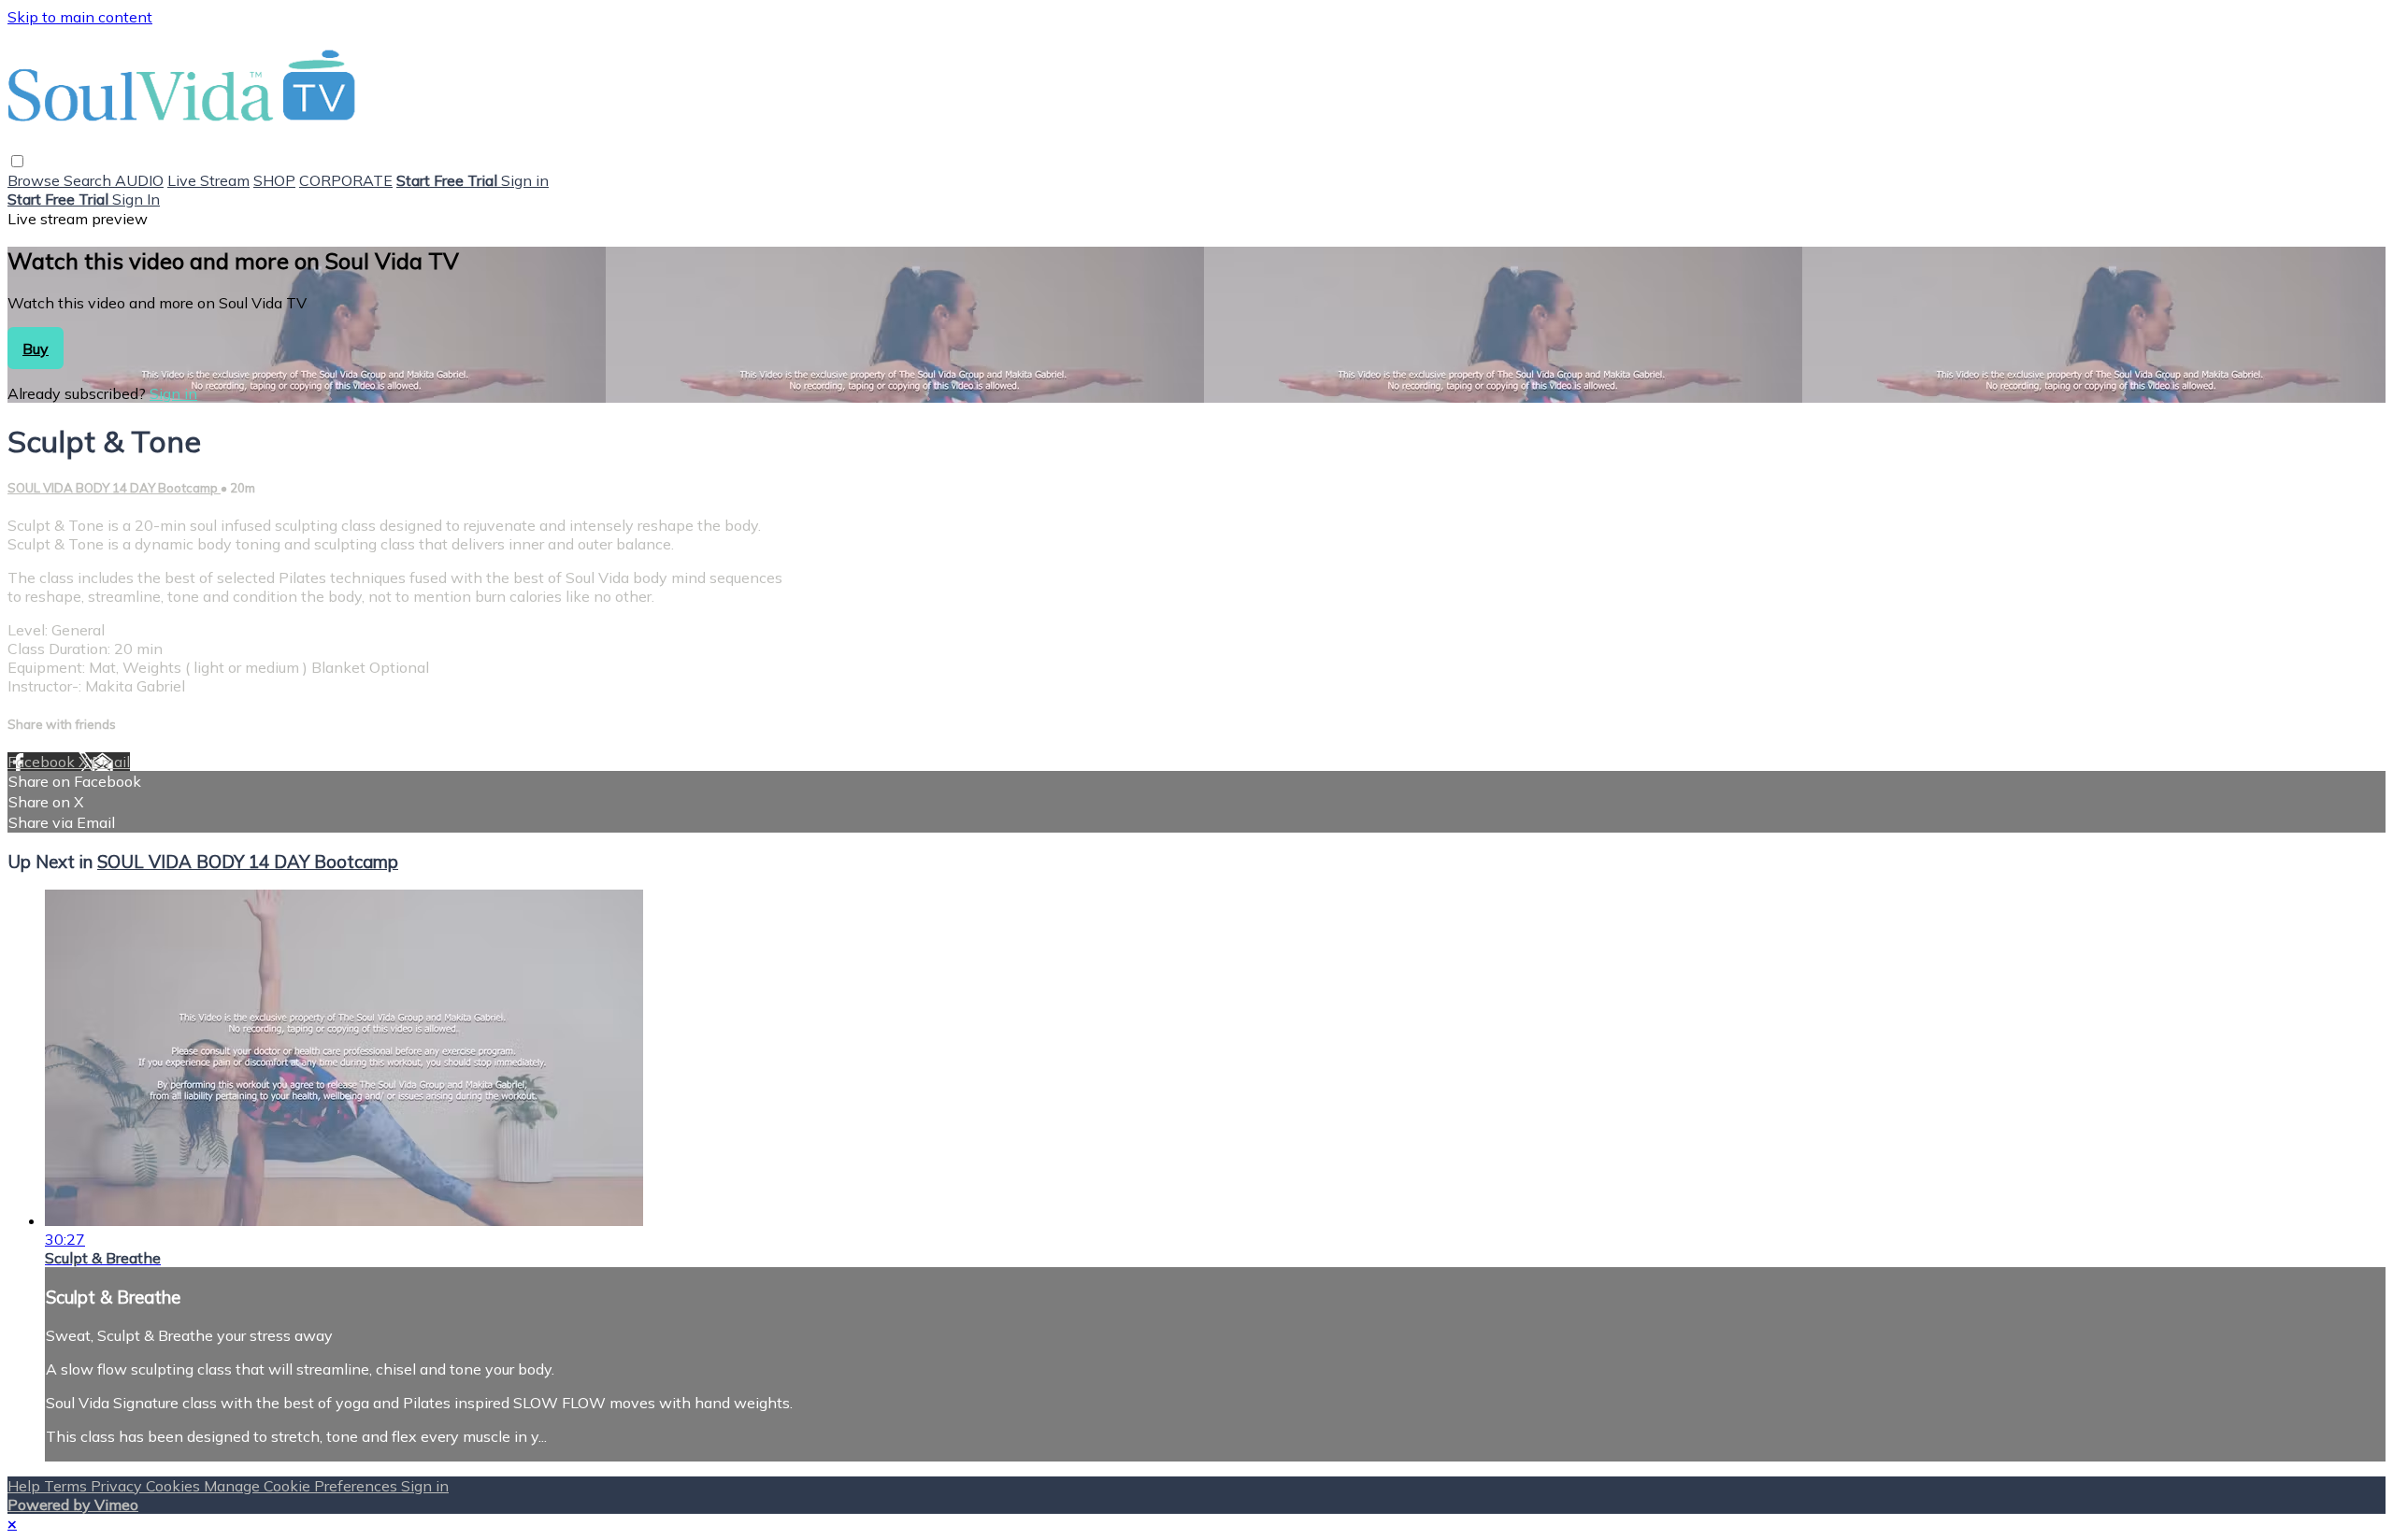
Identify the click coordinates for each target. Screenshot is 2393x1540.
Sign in (525, 180)
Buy (36, 349)
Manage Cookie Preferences (302, 1486)
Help (26, 1486)
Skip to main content (80, 17)
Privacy (118, 1486)
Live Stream (208, 180)
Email (111, 762)
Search (89, 180)
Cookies (175, 1486)
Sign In (136, 199)
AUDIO (139, 180)
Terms (67, 1486)
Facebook (43, 762)
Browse (36, 180)
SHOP (274, 180)
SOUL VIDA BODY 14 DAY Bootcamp (114, 488)
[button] (17, 161)
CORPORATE (346, 180)
